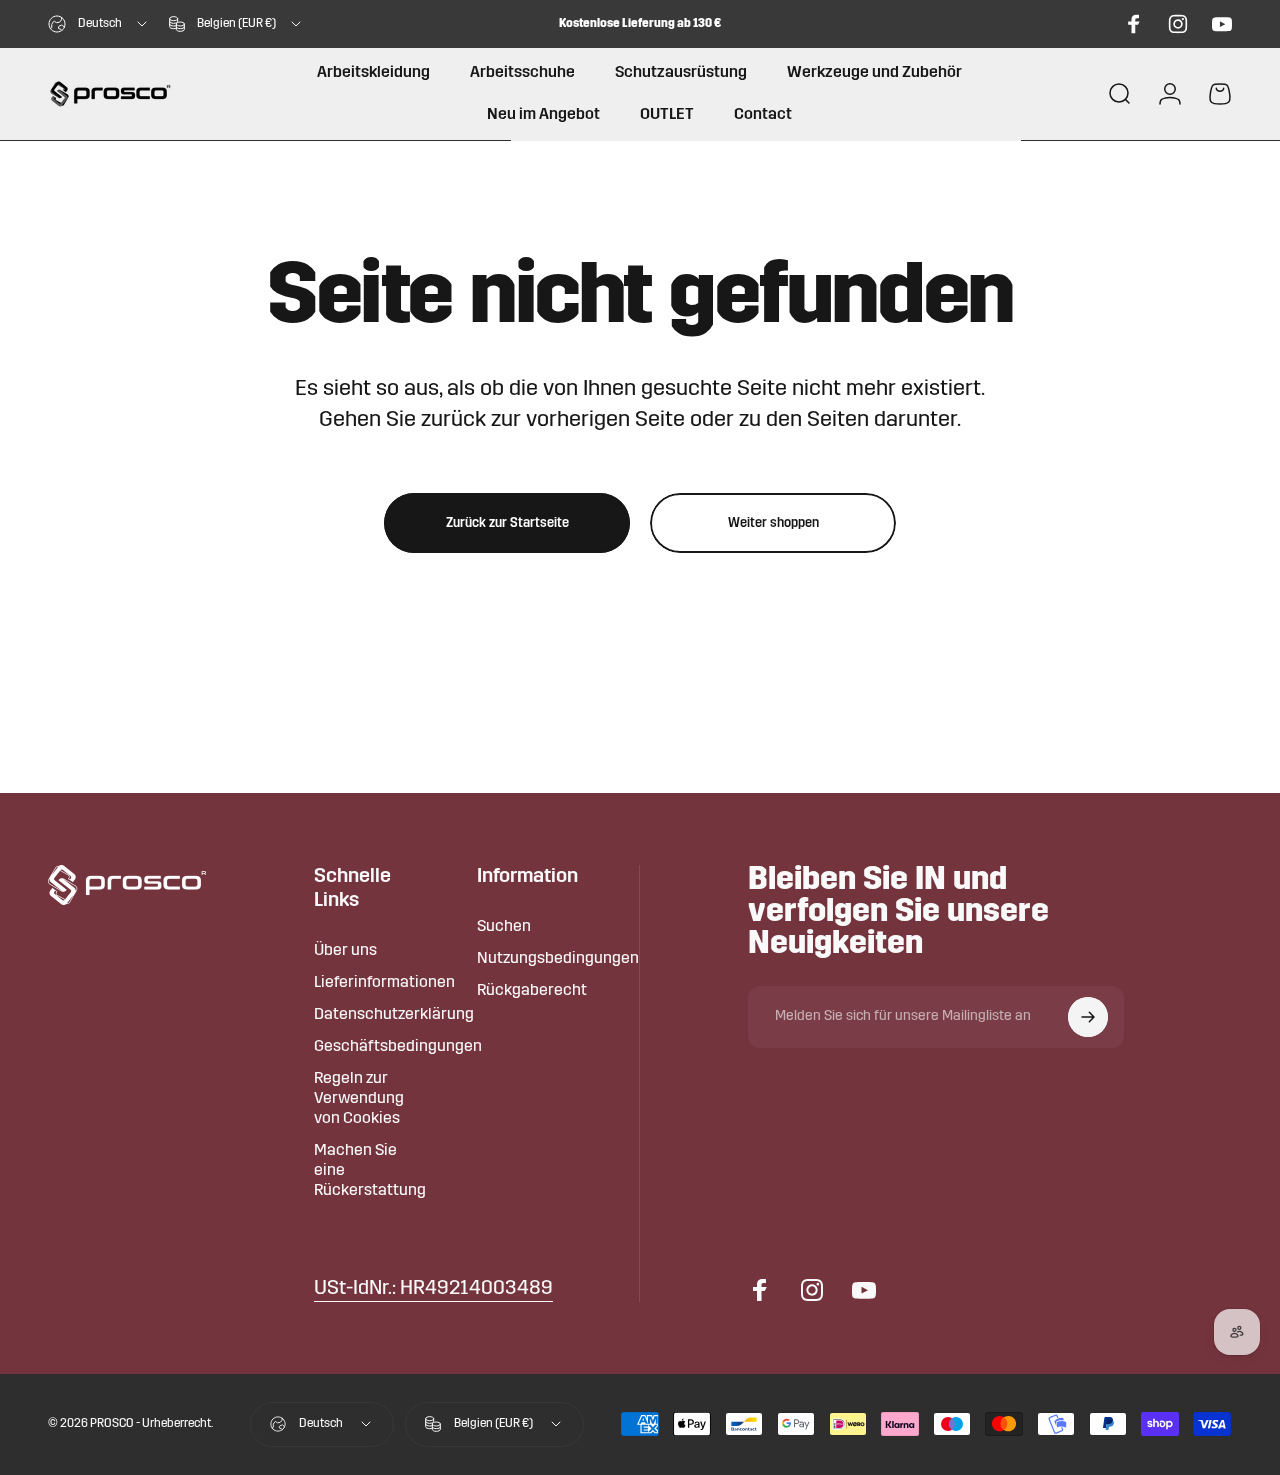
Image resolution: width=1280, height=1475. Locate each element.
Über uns (345, 951)
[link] (433, 1289)
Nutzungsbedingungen (558, 959)
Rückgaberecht (532, 991)
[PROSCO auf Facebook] (1134, 24)
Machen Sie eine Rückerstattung (370, 1171)
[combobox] (99, 24)
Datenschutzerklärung (394, 1015)
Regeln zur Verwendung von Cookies (359, 1099)
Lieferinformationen (384, 983)
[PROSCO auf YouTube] (1222, 24)
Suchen (504, 927)
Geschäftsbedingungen (398, 1047)
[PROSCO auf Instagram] (1178, 24)
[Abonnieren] (1088, 1017)
